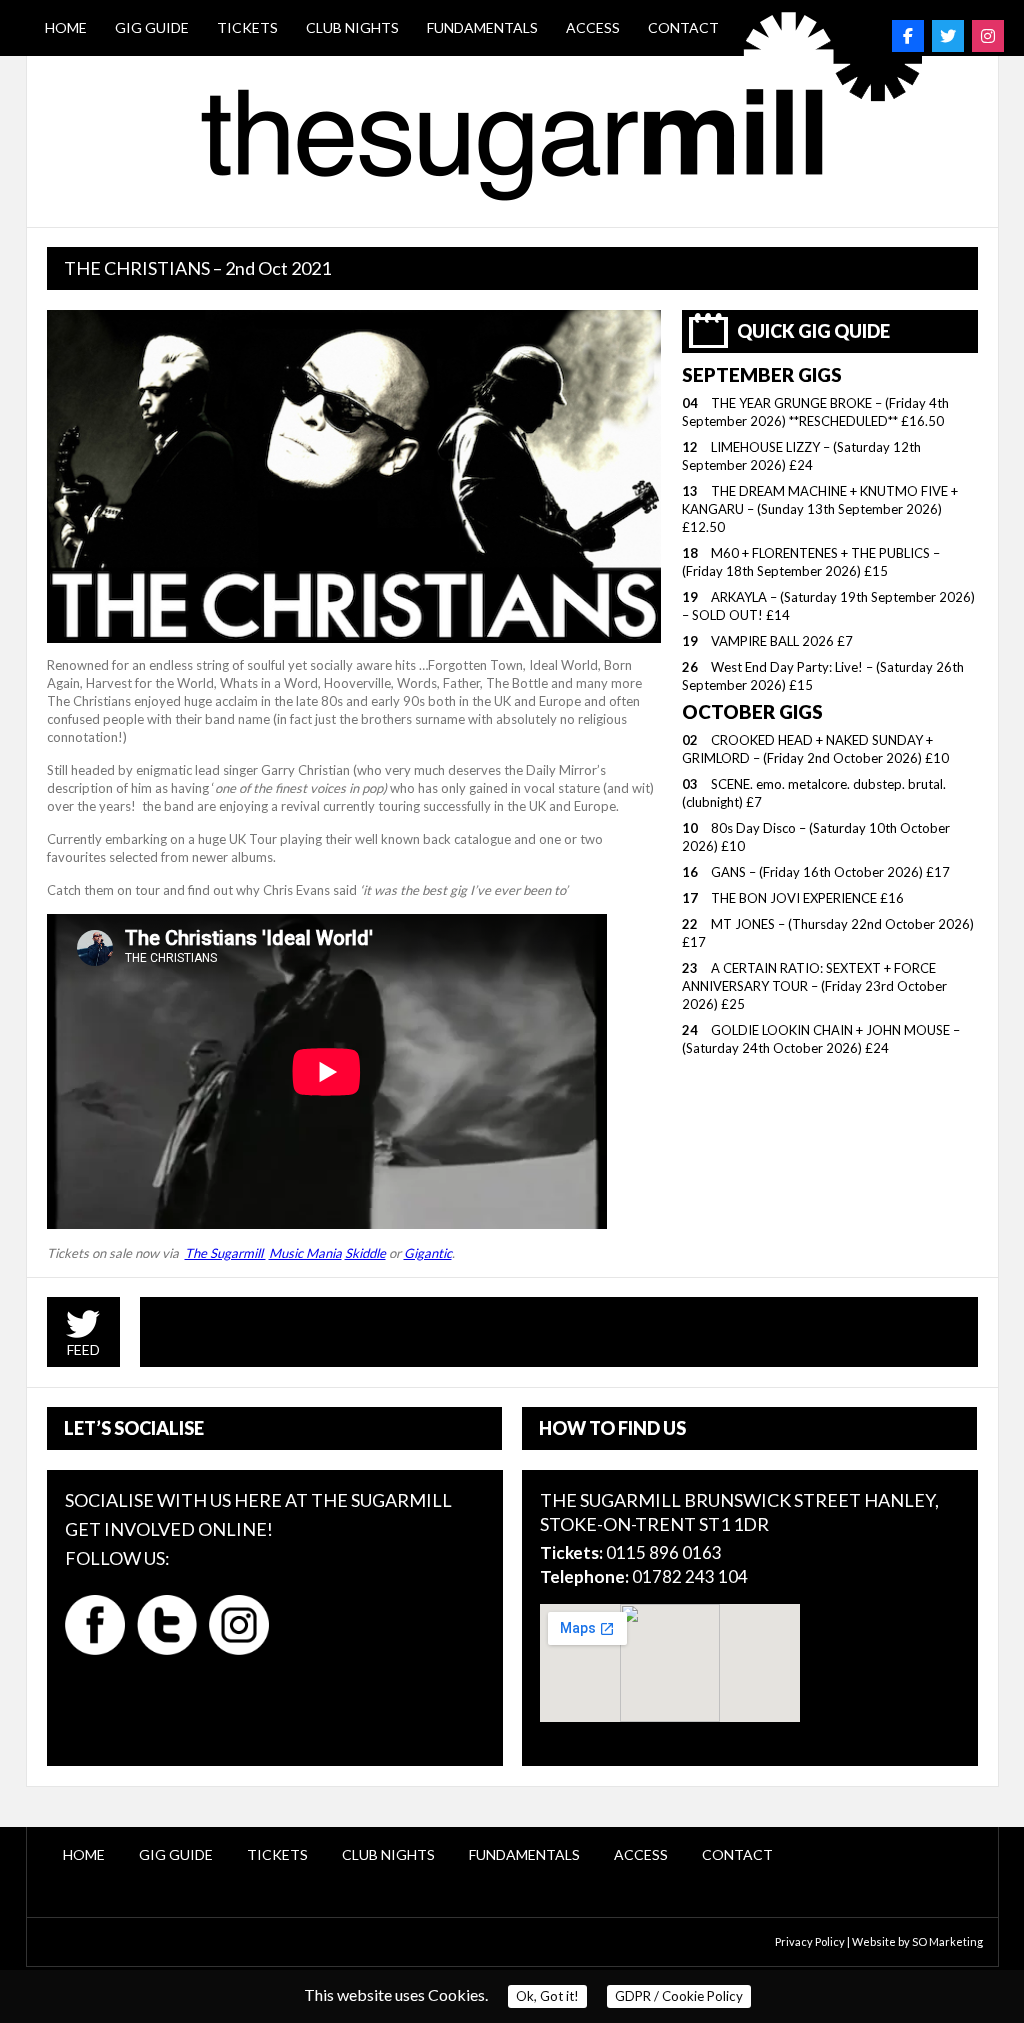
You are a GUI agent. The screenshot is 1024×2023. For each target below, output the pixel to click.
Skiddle (365, 1253)
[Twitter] (948, 36)
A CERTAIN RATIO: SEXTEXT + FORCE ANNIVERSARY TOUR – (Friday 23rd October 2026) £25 (814, 986)
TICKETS (247, 27)
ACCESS (593, 27)
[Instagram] (988, 36)
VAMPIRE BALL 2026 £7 (782, 641)
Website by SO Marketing (917, 1941)
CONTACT (683, 27)
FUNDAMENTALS (482, 27)
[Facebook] (908, 36)
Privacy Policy (810, 1941)
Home (66, 27)
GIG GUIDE (152, 27)
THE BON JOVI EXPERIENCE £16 (807, 898)
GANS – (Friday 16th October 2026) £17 (830, 872)
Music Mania (305, 1253)
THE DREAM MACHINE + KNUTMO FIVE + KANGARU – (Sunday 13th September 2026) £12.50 (820, 509)
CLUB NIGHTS (352, 27)
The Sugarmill (225, 1253)
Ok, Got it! (547, 1996)
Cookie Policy (679, 1996)
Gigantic (428, 1253)
